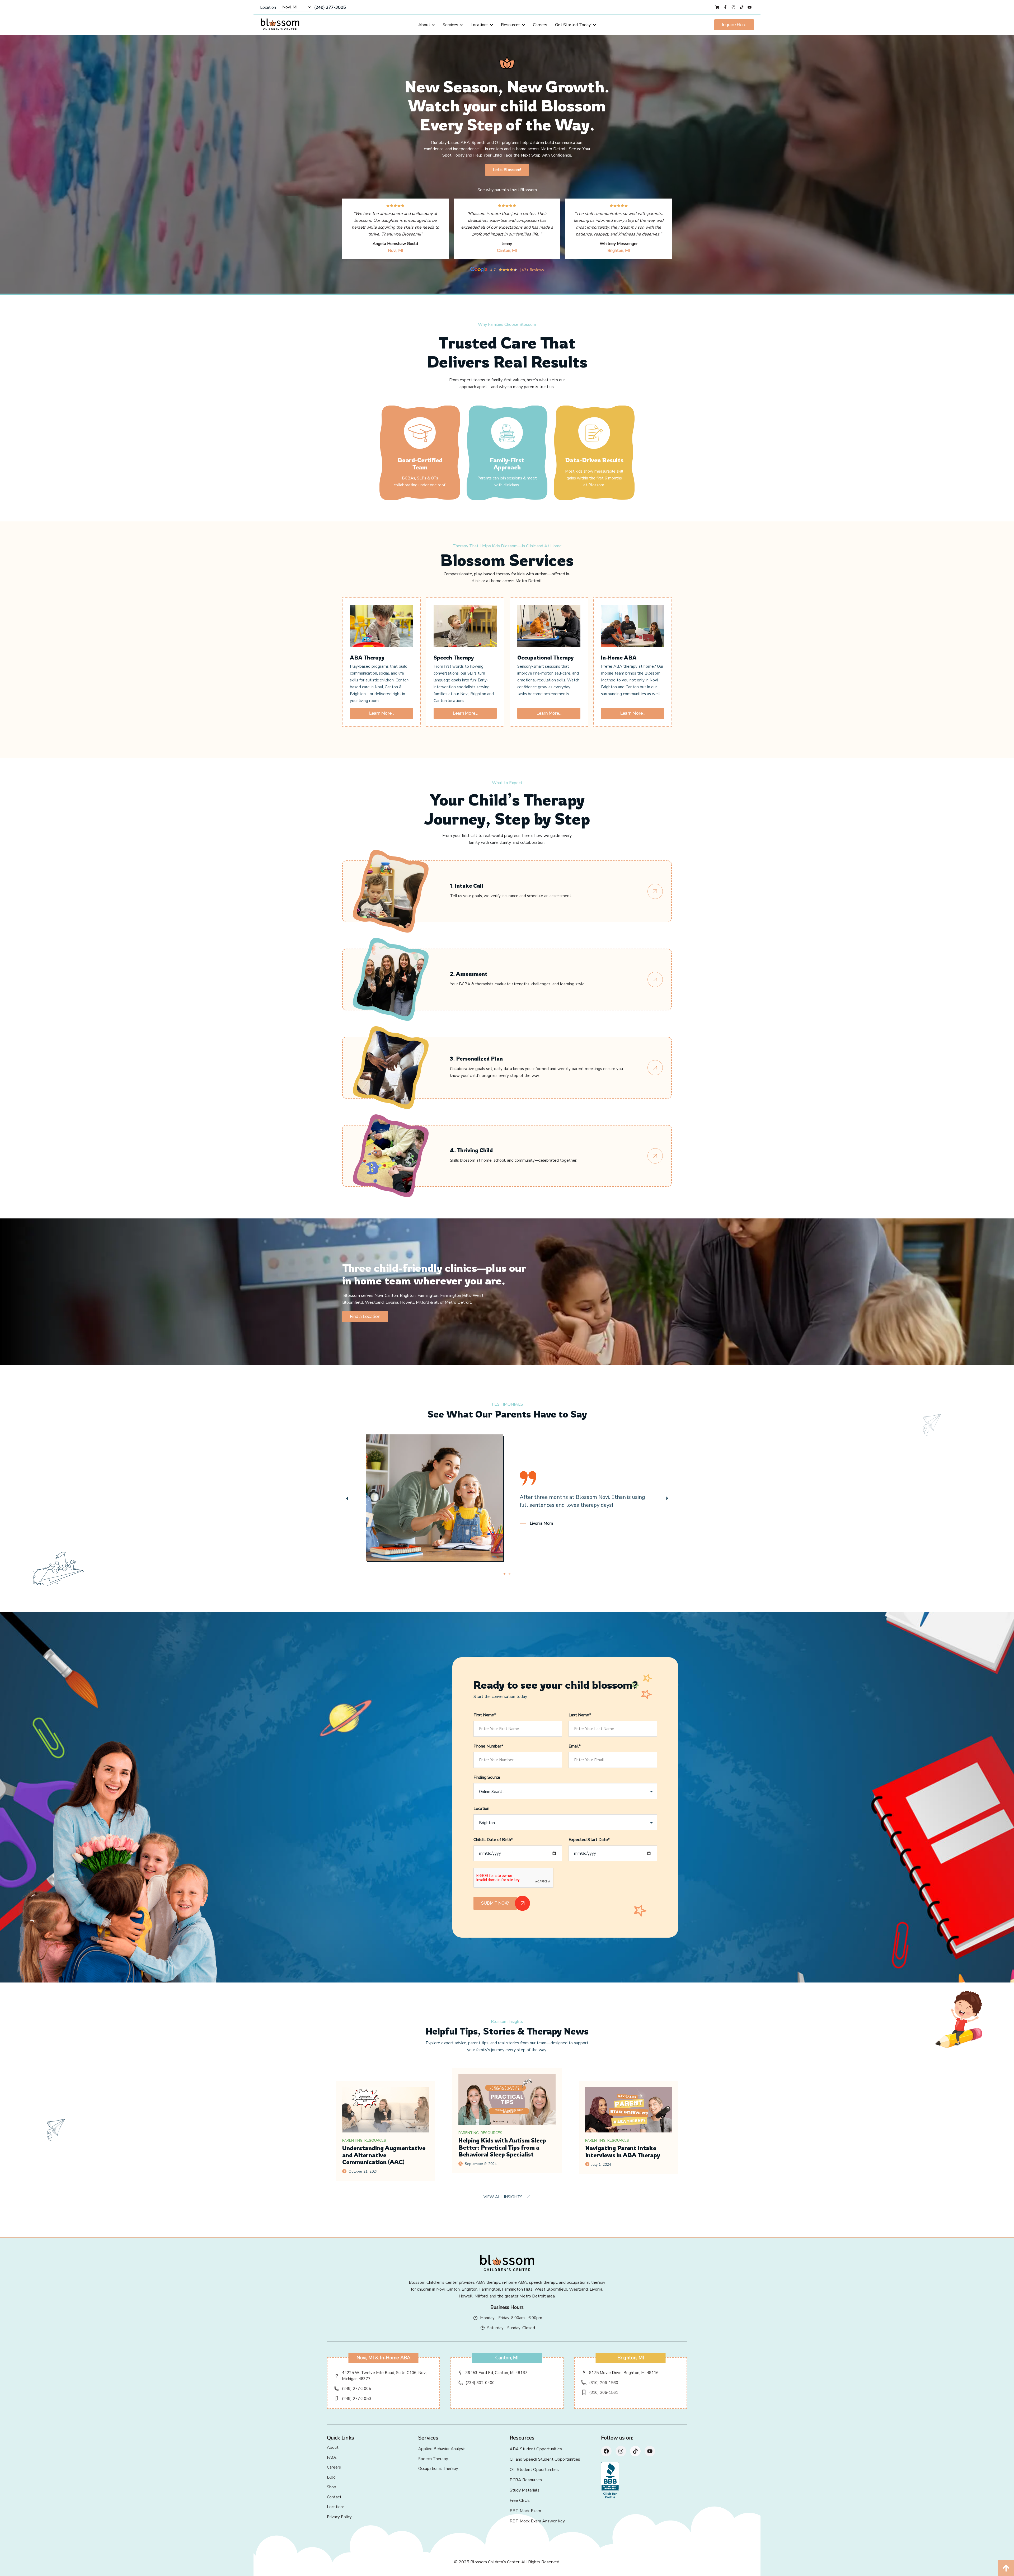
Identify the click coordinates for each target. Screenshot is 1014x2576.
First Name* (485, 1715)
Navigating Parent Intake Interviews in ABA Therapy (623, 2151)
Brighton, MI (619, 251)
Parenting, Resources (364, 2141)
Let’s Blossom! (507, 170)
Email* (575, 1746)
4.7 (493, 270)
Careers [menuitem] (540, 25)
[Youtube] (650, 2451)
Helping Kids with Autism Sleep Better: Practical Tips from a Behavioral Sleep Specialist (502, 2147)
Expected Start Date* (589, 1840)
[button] (347, 1498)
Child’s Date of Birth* (493, 1840)
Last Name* (580, 1715)
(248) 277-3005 (330, 7)
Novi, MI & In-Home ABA (383, 2358)
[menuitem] (426, 25)
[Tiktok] (635, 2451)
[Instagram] (621, 2451)
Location (268, 7)
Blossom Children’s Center (495, 2562)
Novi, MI (395, 251)
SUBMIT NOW (495, 1903)
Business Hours (507, 2307)
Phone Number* (488, 1746)
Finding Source (487, 1777)
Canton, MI (507, 251)
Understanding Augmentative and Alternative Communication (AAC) (384, 2155)
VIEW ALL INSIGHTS (504, 2197)
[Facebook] (606, 2451)
